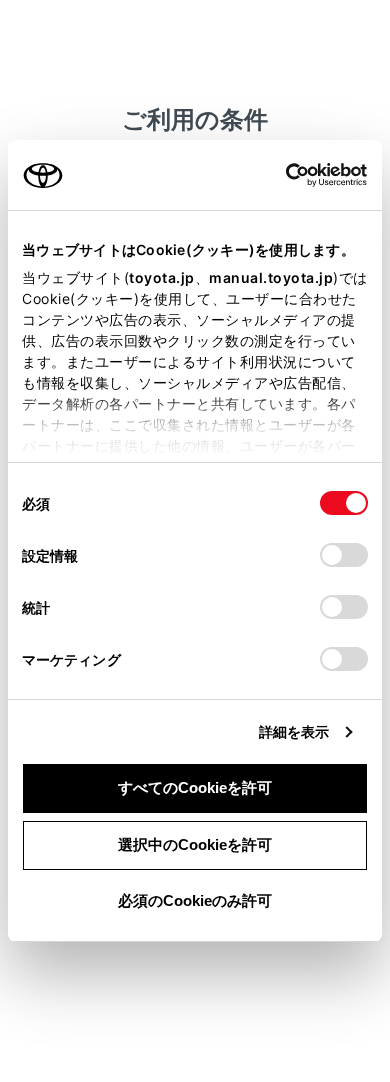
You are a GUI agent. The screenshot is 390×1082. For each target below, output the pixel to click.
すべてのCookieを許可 (195, 787)
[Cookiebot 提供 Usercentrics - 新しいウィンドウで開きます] (279, 175)
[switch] (344, 555)
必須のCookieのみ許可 (195, 900)
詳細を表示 (294, 731)
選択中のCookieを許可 (195, 844)
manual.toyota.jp (271, 277)
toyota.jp (162, 277)
